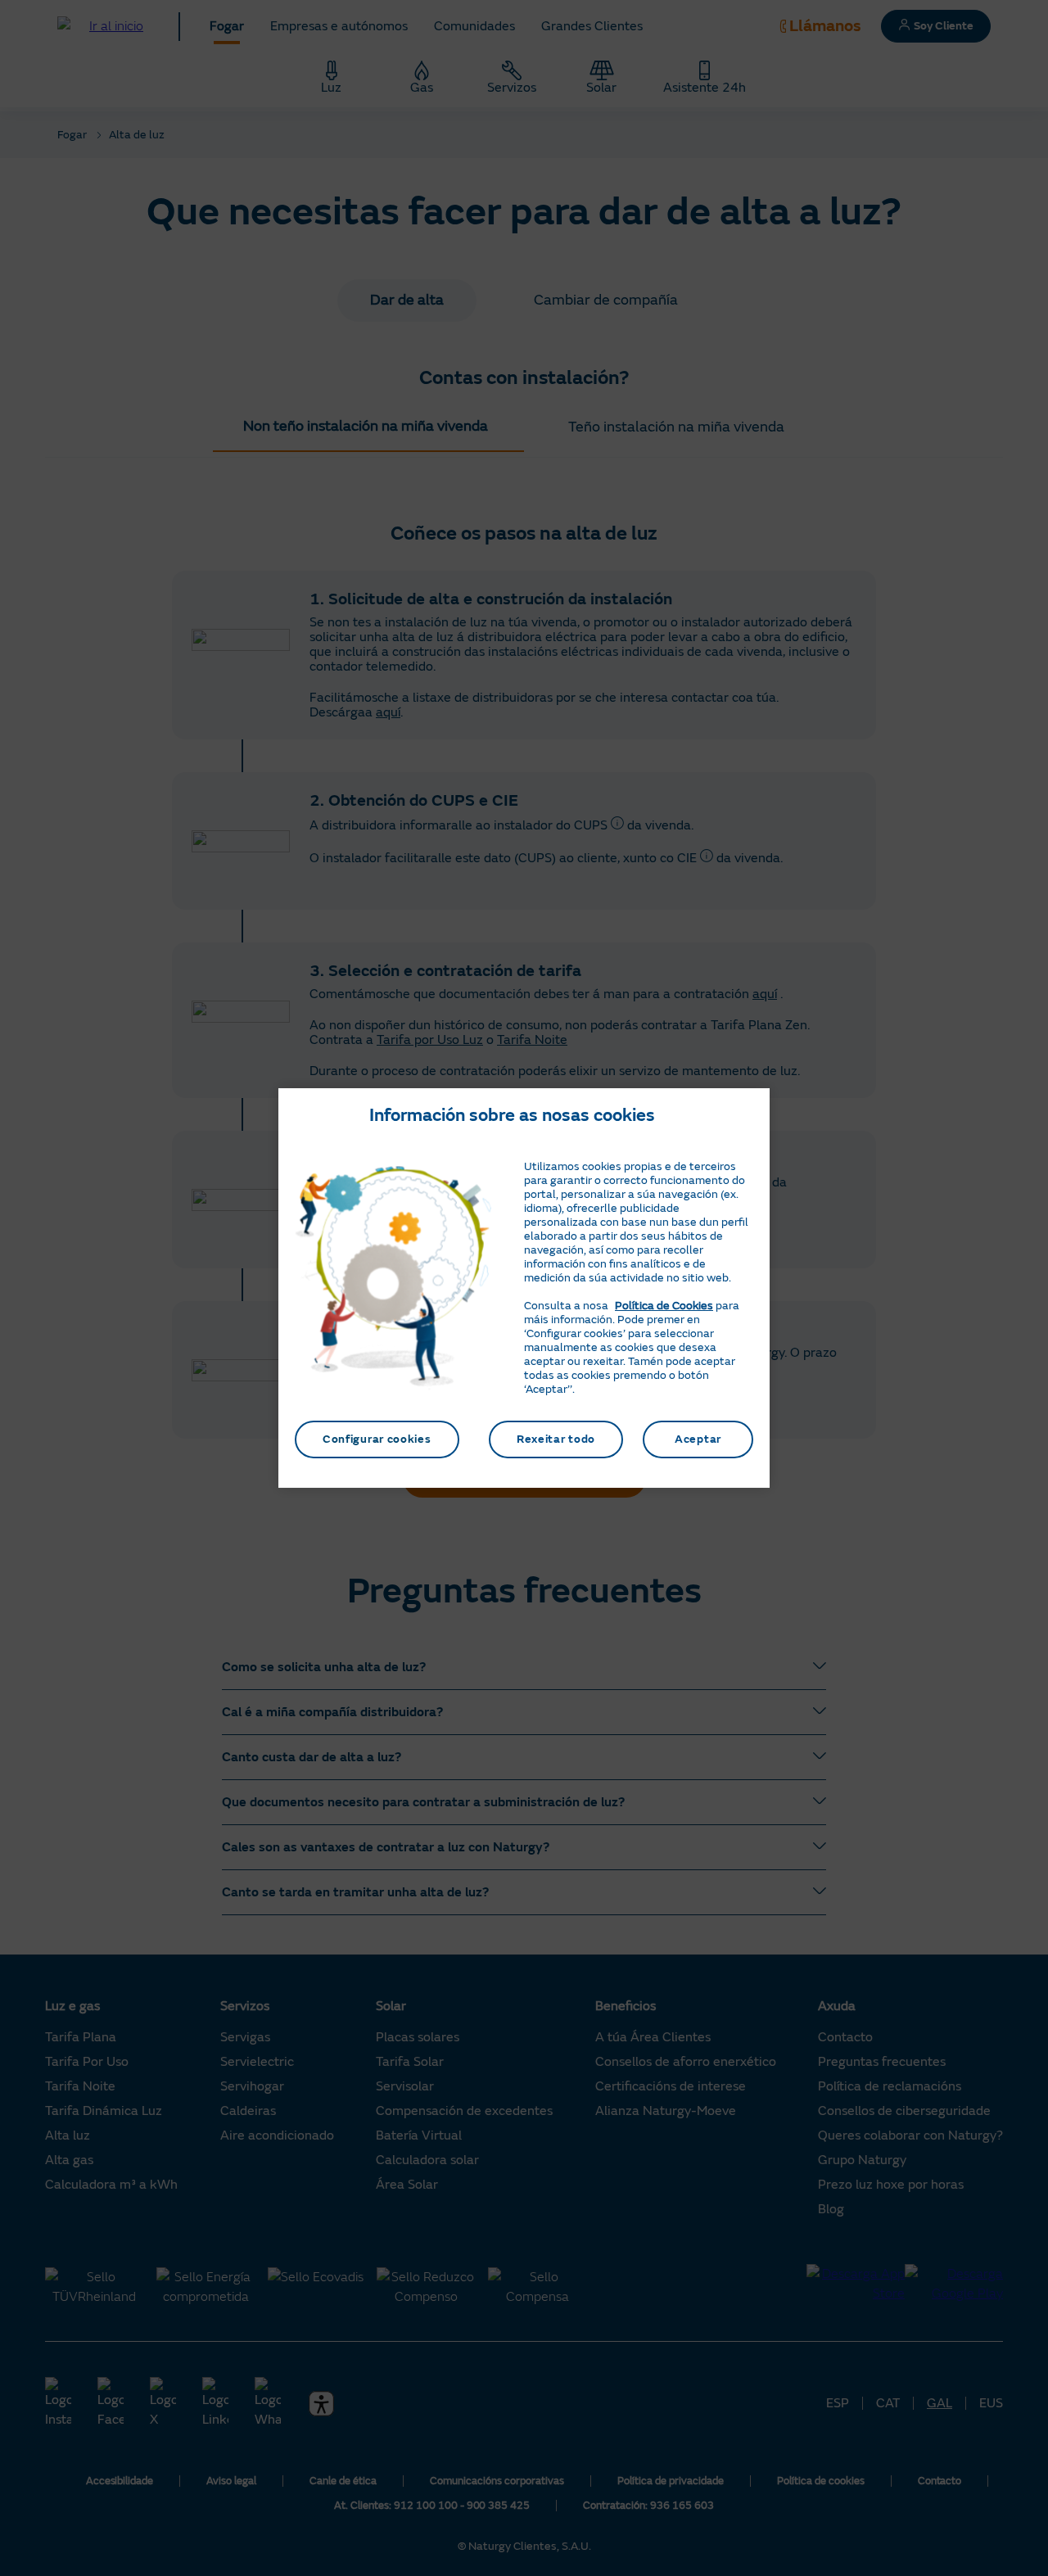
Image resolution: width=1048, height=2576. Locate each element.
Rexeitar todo (556, 1439)
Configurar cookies (377, 1439)
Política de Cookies (664, 1306)
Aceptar (698, 1439)
